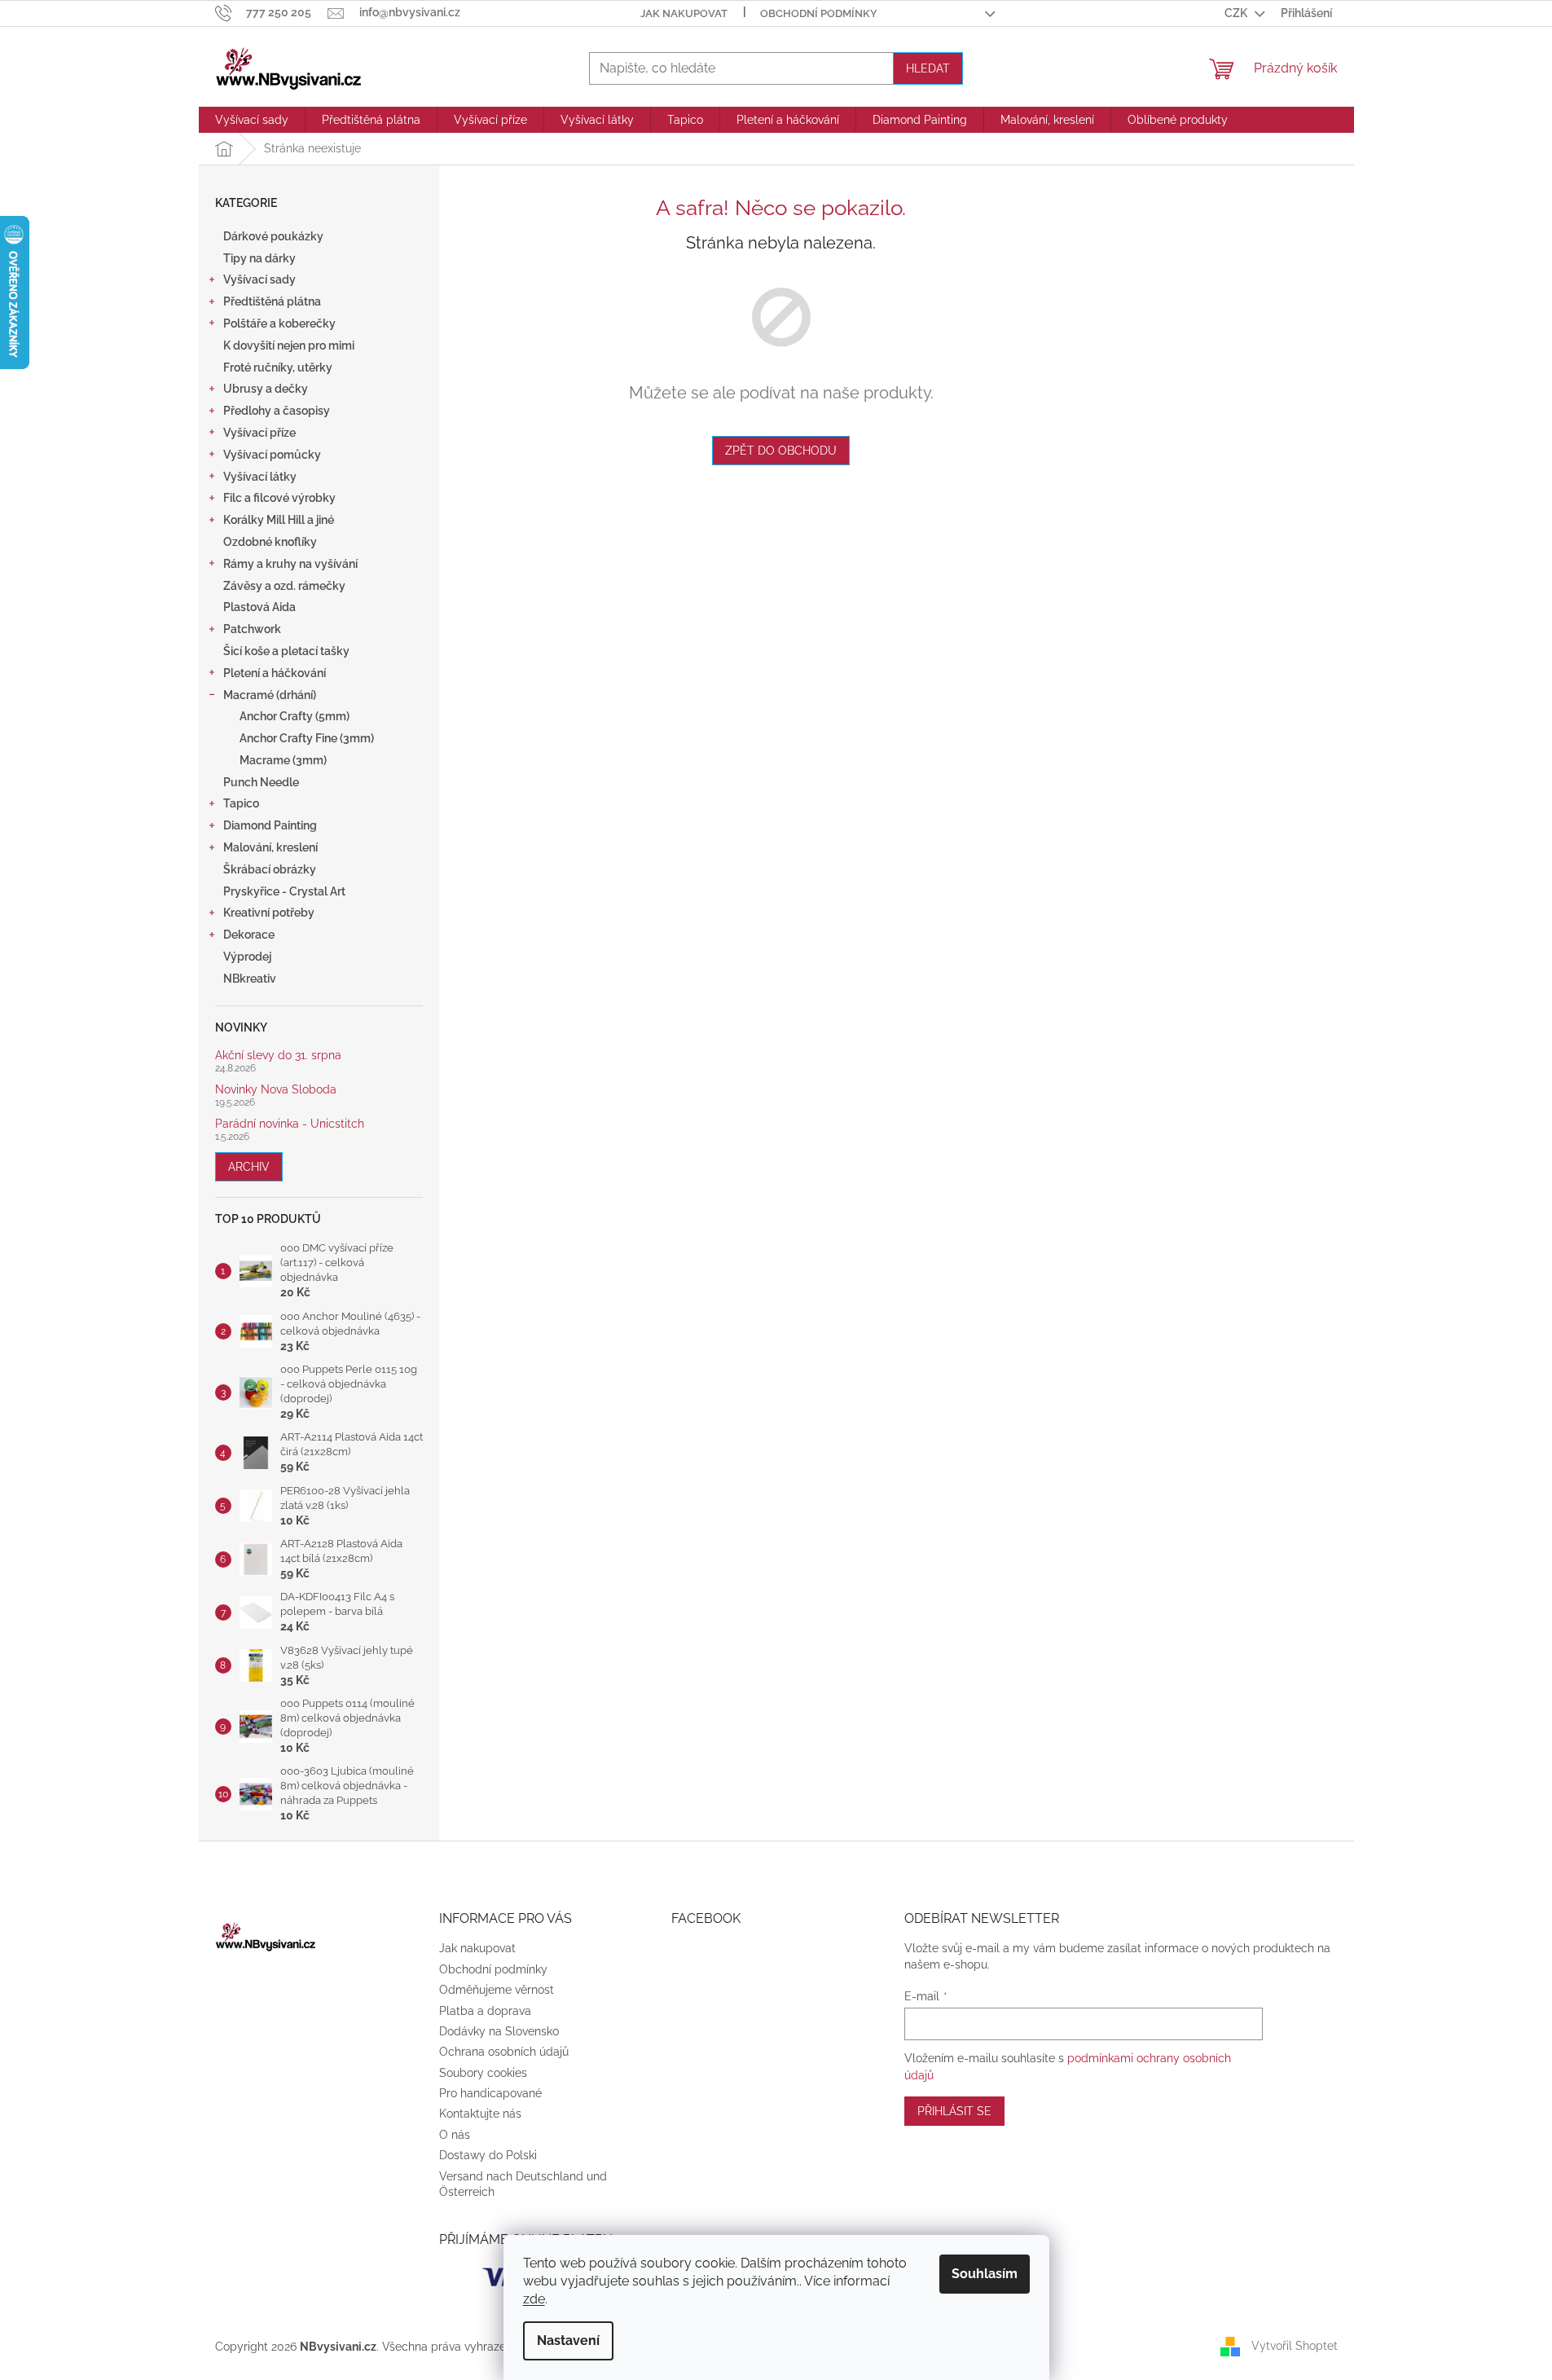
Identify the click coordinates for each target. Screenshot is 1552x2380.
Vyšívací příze (259, 433)
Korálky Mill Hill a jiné (279, 520)
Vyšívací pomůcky (272, 455)
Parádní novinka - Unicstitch (290, 1124)
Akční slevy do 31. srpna (278, 1056)
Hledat (928, 68)
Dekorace (249, 935)
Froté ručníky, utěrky (278, 367)
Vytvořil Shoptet (1295, 2346)
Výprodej (247, 957)
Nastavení (568, 2340)
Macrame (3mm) (283, 760)
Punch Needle (261, 782)
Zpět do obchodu (781, 451)
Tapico (241, 803)
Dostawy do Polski (488, 2155)
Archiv (249, 1167)
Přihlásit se (954, 2111)
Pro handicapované (490, 2093)
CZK (1237, 13)
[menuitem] (252, 120)
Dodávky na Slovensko (499, 2031)
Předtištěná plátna (272, 301)
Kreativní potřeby (269, 913)
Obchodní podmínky (819, 13)
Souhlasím (985, 2274)
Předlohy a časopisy (277, 411)
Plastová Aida (259, 607)
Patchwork (252, 629)
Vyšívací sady (259, 279)
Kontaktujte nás (480, 2114)
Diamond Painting (270, 825)
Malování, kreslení (270, 847)
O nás (455, 2135)
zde (534, 2299)
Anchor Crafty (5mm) (295, 716)
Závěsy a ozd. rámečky (284, 586)
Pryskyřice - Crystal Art (284, 891)
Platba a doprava (485, 2011)
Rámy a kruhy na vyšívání (290, 564)
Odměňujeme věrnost (497, 1990)
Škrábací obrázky (270, 869)
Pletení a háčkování (275, 673)
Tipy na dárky (259, 258)
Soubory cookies (483, 2073)
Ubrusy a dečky (266, 389)
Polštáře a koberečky (279, 323)
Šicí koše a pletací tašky (286, 651)
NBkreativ (250, 979)
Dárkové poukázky (273, 236)
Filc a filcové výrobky (279, 498)
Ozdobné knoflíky (270, 542)
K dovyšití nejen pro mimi (289, 345)
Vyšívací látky (260, 477)
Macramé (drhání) (270, 695)
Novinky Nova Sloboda (276, 1090)
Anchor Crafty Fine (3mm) (307, 738)
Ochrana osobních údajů (504, 2052)
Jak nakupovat (684, 13)
